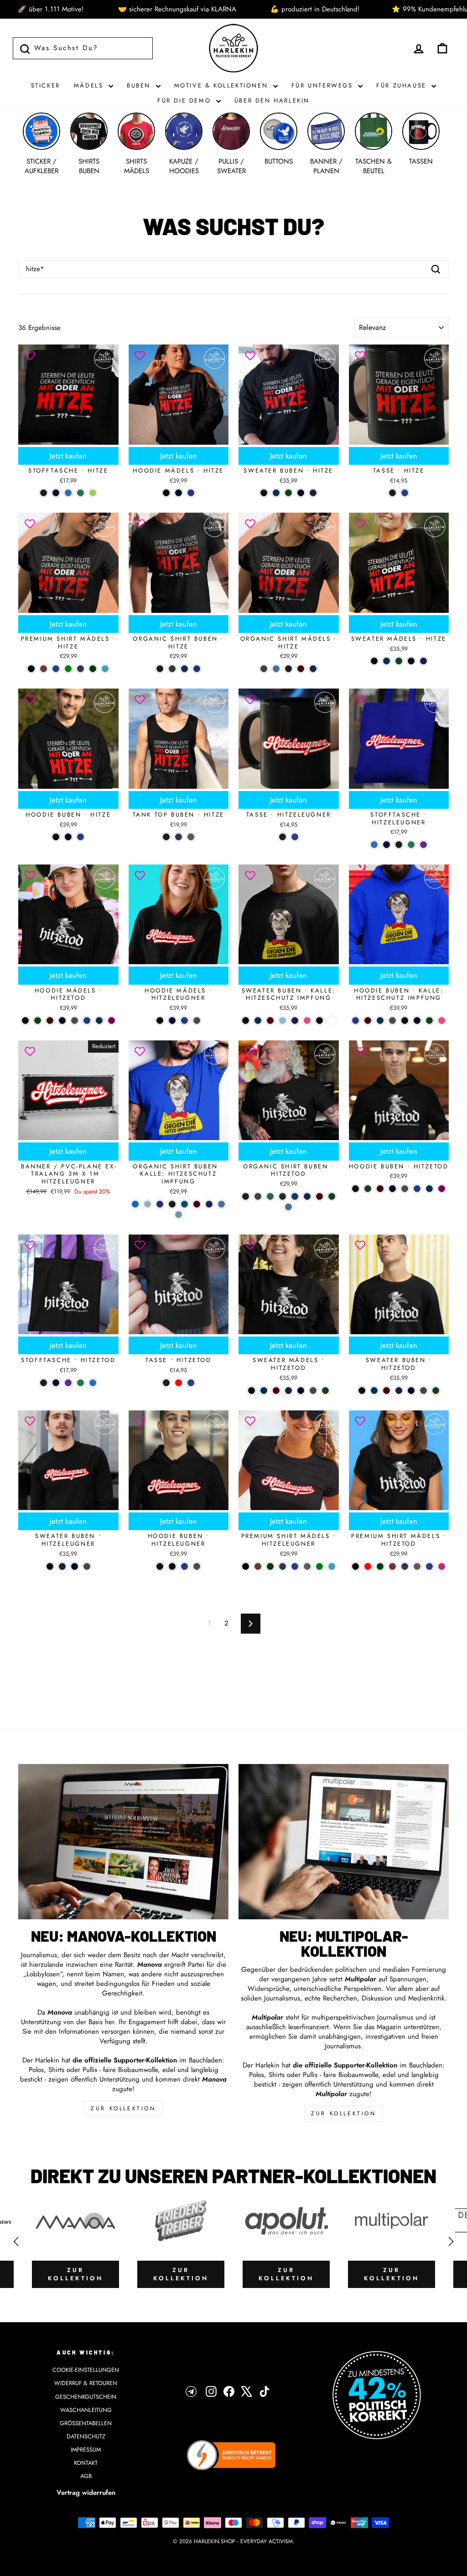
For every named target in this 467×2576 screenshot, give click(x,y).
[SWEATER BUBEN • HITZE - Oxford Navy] (301, 493)
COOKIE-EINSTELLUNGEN (86, 2370)
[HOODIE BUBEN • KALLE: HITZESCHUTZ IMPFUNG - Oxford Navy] (417, 1021)
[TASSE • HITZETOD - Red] (179, 1383)
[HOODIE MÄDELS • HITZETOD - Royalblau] (87, 1021)
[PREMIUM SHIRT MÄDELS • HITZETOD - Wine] (392, 1566)
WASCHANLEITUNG (86, 2410)
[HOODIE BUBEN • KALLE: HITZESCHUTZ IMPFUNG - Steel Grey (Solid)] (392, 1021)
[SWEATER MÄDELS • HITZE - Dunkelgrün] (399, 661)
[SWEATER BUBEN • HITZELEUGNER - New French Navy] (62, 1566)
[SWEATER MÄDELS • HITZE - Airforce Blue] (387, 661)
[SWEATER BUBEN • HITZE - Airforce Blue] (276, 493)
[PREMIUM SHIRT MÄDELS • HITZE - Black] (31, 669)
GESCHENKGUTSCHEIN (86, 2397)
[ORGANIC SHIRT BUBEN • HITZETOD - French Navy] (307, 1196)
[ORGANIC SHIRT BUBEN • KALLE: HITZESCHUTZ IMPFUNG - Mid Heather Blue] (179, 1215)
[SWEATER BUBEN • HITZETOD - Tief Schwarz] (362, 1391)
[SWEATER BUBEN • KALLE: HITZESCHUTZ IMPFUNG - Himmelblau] (283, 1021)
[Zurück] (16, 2242)
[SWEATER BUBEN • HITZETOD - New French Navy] (399, 1391)
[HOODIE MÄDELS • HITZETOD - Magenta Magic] (112, 1021)
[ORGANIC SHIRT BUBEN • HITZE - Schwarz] (160, 669)
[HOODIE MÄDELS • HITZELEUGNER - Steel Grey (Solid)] (197, 1021)
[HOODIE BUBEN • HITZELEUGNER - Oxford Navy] (172, 1566)
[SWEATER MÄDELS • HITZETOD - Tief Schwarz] (252, 1391)
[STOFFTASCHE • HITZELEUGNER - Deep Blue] (387, 845)
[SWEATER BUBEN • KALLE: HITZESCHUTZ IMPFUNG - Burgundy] (270, 1021)
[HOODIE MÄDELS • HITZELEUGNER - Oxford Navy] (172, 1021)
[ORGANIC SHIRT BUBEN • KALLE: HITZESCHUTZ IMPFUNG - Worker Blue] (160, 1204)
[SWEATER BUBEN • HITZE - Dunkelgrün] (288, 493)
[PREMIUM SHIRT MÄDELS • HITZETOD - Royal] (429, 1566)
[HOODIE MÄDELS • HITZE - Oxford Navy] (179, 493)
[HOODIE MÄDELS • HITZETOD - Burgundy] (50, 1021)
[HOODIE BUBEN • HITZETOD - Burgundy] (380, 1189)
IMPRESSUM (86, 2450)
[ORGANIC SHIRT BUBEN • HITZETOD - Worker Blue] (295, 1196)
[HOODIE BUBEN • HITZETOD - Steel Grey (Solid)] (405, 1189)
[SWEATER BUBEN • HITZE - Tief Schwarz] (264, 493)
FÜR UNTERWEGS (324, 85)
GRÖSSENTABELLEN (86, 2423)
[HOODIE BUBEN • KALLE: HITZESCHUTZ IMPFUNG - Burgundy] (368, 1021)
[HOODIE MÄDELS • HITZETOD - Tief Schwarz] (25, 1021)
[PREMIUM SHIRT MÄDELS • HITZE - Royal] (56, 669)
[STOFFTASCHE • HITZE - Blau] (68, 493)
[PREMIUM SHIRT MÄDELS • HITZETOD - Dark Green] (380, 1566)
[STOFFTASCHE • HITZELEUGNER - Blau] (374, 845)
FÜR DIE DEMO (186, 100)
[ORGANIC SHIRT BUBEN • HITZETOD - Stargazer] (288, 1207)
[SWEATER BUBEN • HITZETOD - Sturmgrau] (423, 1391)
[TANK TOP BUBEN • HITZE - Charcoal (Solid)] (191, 837)
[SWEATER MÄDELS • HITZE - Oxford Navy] (411, 661)
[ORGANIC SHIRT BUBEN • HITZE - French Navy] (184, 669)
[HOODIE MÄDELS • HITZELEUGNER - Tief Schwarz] (160, 1021)
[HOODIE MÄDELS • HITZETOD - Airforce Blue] (99, 1021)
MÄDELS (90, 85)
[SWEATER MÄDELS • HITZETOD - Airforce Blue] (264, 1391)
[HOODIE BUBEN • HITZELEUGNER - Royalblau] (184, 1566)
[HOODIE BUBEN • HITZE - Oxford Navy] (68, 837)
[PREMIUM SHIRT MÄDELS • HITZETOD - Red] (368, 1566)
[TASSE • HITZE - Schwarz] (392, 493)
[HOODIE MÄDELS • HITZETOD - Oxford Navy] (62, 1021)
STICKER (46, 85)
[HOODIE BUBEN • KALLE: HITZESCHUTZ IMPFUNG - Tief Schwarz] (405, 1021)
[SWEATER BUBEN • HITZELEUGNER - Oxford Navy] (75, 1566)
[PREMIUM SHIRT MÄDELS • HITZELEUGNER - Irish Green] (319, 1566)
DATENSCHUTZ (86, 2436)
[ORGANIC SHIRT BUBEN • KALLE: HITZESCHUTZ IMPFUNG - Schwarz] (172, 1204)
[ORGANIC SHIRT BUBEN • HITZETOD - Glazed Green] (270, 1196)
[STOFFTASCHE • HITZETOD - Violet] (68, 1383)
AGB (86, 2476)
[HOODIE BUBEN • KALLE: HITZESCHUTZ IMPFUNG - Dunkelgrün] (429, 1021)
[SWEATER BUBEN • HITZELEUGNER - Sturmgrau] (87, 1566)
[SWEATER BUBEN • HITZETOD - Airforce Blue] (374, 1391)
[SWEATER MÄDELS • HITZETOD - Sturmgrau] (313, 1391)
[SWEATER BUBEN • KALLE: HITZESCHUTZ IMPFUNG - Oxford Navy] (319, 1021)
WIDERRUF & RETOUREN (86, 2383)
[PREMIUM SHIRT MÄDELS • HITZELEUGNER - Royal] (295, 1566)
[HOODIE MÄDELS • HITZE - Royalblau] (191, 493)
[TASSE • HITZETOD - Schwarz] (166, 1383)
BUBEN (140, 85)
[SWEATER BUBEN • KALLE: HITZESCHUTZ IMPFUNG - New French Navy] (295, 1021)
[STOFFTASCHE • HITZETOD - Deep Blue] (56, 1383)
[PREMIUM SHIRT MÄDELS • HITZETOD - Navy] (405, 1566)
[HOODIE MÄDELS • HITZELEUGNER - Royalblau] (184, 1021)
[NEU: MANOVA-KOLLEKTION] (123, 1842)
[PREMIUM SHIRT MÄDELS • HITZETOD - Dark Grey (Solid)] (417, 1566)
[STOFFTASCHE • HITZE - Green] (80, 493)
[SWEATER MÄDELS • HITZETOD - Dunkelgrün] (325, 1391)
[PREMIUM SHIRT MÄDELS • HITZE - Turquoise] (105, 669)
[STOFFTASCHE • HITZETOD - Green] (80, 1383)
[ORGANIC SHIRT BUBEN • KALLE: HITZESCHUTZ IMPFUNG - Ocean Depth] (184, 1204)
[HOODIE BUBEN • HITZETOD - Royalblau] (417, 1189)
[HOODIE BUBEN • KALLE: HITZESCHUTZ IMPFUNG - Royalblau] (355, 1021)
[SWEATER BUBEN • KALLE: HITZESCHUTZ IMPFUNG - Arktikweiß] (332, 1021)
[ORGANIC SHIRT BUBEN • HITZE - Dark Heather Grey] (172, 669)
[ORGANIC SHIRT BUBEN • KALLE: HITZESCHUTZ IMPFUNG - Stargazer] (221, 1204)
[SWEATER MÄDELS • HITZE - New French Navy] (423, 661)
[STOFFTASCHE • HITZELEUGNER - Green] (411, 845)
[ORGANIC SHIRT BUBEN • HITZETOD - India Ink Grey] (283, 1196)
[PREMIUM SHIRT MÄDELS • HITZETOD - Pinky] (442, 1566)
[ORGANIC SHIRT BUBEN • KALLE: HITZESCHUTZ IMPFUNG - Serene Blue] (148, 1204)
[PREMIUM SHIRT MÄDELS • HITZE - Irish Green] (68, 669)
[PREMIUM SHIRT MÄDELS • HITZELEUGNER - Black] (246, 1566)
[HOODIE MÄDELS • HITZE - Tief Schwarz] (166, 493)
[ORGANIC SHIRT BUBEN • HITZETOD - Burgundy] (319, 1196)
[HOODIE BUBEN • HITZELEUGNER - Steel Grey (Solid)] (197, 1566)
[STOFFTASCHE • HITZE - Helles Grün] (93, 493)
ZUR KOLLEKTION (123, 2108)
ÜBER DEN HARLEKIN (272, 100)
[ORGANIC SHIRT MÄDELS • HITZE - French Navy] (313, 669)
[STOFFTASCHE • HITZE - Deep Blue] (56, 493)
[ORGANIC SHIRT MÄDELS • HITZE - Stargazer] (276, 669)
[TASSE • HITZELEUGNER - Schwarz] (283, 837)
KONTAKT (86, 2463)
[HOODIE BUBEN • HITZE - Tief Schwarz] (56, 837)
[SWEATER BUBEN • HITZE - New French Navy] (313, 493)
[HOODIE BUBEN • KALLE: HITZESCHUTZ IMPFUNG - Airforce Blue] (380, 1021)
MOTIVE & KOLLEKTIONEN (223, 85)
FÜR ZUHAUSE (403, 85)
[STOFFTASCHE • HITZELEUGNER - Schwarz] (399, 845)
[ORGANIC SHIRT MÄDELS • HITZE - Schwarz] (288, 669)
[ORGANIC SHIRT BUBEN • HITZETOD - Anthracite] (258, 1196)
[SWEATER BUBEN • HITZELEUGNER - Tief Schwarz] (50, 1566)
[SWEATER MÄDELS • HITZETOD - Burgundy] (276, 1391)
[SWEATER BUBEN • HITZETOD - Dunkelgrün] (436, 1391)
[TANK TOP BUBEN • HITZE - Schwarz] (166, 837)
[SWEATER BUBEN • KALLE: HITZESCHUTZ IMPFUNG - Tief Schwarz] (246, 1021)
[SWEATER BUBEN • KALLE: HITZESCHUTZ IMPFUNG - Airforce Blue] (258, 1021)
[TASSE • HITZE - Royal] (405, 493)
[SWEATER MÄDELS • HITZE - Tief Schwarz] (374, 661)
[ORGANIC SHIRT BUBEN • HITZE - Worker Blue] (197, 669)
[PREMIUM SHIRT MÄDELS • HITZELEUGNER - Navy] (283, 1566)
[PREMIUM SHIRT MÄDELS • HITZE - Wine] (44, 669)
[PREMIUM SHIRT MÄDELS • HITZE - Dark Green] (93, 669)
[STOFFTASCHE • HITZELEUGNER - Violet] (423, 845)
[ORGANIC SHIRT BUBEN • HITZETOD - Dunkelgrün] (332, 1196)
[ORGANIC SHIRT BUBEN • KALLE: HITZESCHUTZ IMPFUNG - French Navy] (209, 1204)
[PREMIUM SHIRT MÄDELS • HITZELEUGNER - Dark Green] (270, 1566)
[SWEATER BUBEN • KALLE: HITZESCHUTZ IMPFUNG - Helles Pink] (307, 1021)
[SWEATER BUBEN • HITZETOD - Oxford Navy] (411, 1391)
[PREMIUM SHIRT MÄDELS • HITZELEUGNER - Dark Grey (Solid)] (307, 1566)
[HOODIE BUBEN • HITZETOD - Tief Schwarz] (355, 1189)
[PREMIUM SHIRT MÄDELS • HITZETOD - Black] (355, 1566)
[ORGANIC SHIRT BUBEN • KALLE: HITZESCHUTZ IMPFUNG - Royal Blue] (135, 1204)
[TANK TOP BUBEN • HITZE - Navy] (179, 837)
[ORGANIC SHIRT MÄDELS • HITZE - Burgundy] (301, 669)
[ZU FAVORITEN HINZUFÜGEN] (30, 356)
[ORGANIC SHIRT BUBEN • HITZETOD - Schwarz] (246, 1196)
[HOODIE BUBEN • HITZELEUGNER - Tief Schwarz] (160, 1566)
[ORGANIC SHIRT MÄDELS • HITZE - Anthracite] (264, 669)
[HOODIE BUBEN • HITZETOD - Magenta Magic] (442, 1189)
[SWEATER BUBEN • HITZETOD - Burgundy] (387, 1391)
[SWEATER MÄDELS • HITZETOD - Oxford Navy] (301, 1391)
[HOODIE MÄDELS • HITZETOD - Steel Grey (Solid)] (75, 1021)
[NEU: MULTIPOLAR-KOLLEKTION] (344, 1842)
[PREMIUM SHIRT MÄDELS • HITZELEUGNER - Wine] (258, 1566)
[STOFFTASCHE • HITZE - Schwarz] (44, 493)
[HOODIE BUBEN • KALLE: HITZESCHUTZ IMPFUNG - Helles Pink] (442, 1021)
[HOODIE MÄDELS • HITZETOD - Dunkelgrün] (38, 1021)
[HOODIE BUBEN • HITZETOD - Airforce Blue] (429, 1189)
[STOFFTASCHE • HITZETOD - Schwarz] (44, 1383)
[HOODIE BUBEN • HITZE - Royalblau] (80, 837)
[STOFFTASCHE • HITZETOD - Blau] (93, 1383)
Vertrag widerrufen (86, 2493)
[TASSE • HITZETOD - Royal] (191, 1383)
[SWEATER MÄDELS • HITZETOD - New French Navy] (288, 1391)
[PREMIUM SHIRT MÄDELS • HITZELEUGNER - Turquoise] (332, 1566)
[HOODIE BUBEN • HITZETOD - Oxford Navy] (392, 1189)
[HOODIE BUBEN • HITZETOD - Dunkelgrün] (368, 1189)
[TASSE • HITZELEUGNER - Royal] (295, 837)
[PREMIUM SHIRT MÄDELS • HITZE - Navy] (80, 669)
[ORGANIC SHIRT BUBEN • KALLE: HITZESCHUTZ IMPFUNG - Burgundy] (197, 1204)
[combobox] (233, 269)
